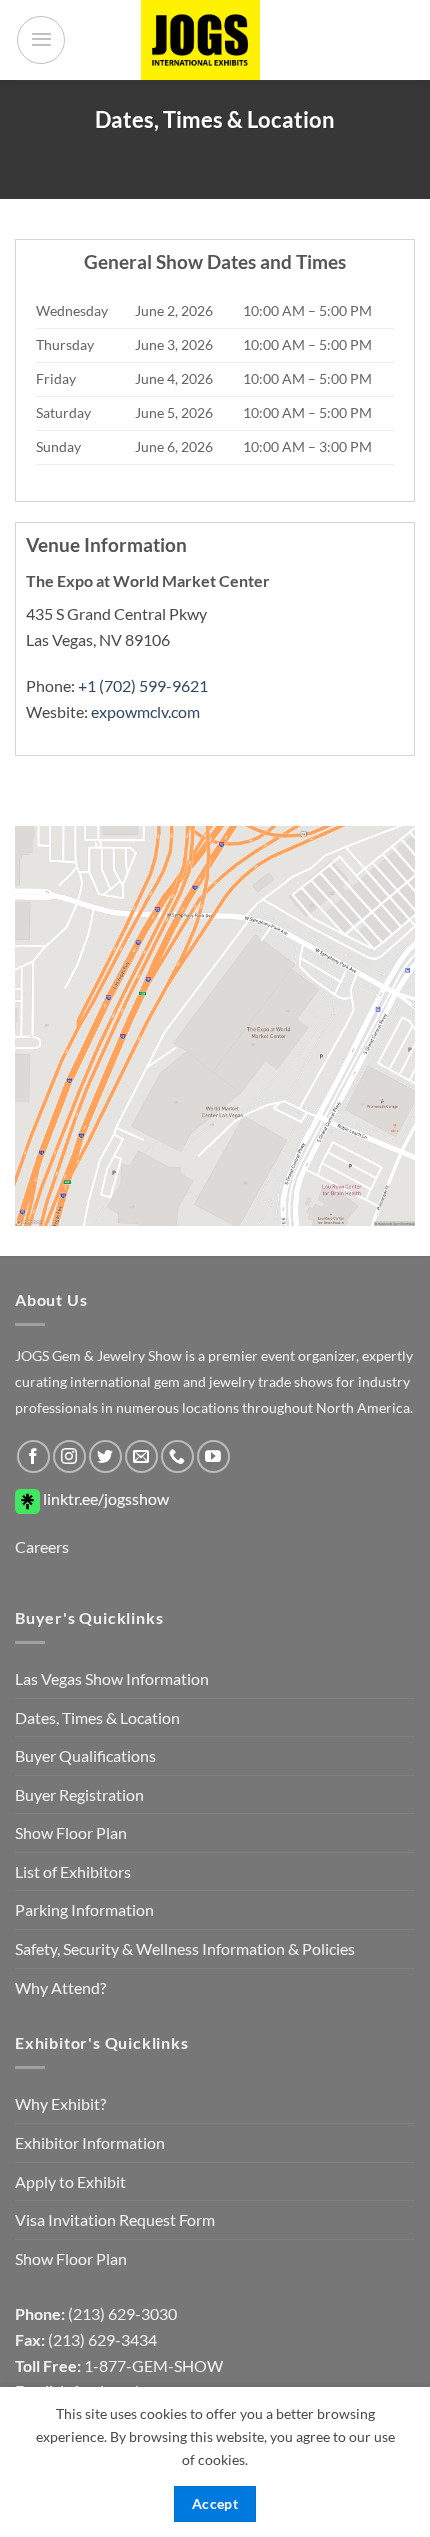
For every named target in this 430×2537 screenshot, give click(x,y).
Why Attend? (60, 1987)
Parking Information (84, 1909)
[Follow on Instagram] (69, 1456)
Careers (42, 1546)
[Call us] (177, 1456)
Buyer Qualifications (85, 1755)
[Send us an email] (141, 1456)
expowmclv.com (145, 711)
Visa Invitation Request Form (115, 2219)
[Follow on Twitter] (105, 1456)
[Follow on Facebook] (33, 1456)
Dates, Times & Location (97, 1717)
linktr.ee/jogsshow (104, 1498)
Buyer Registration (79, 1794)
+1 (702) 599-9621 (143, 685)
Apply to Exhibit (70, 2181)
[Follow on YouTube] (213, 1456)
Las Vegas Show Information (112, 1678)
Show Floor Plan (71, 1832)
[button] (41, 40)
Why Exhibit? (60, 2103)
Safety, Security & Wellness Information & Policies (185, 1948)
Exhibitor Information (90, 2142)
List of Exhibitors (73, 1871)
